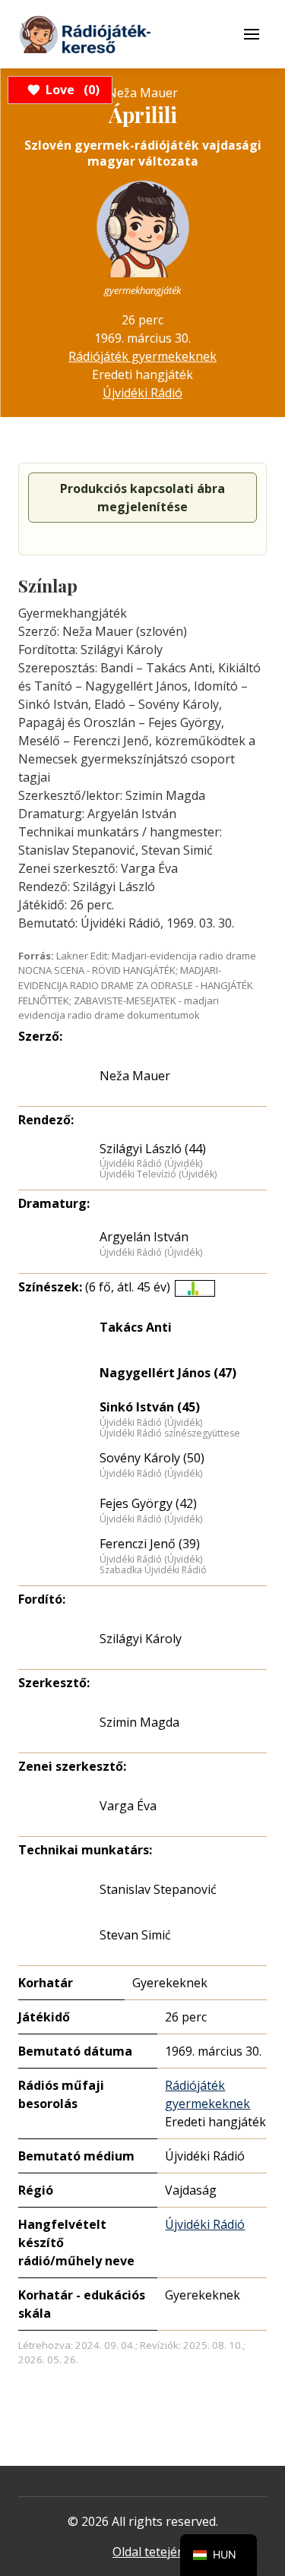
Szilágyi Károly (141, 1639)
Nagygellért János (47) (168, 1373)
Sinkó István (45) (150, 1407)
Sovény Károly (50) (152, 1458)
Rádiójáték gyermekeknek (142, 356)
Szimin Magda (139, 1722)
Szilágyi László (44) (153, 1149)
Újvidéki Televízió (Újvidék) (158, 1174)
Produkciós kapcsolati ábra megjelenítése (142, 498)
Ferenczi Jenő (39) (150, 1544)
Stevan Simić (135, 1935)
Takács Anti (136, 1327)
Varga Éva (128, 1806)
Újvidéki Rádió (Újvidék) (151, 1164)
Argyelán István (144, 1237)
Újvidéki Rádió (142, 393)
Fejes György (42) (148, 1503)
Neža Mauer (135, 1076)
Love (70, 90)
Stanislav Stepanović (158, 1889)
